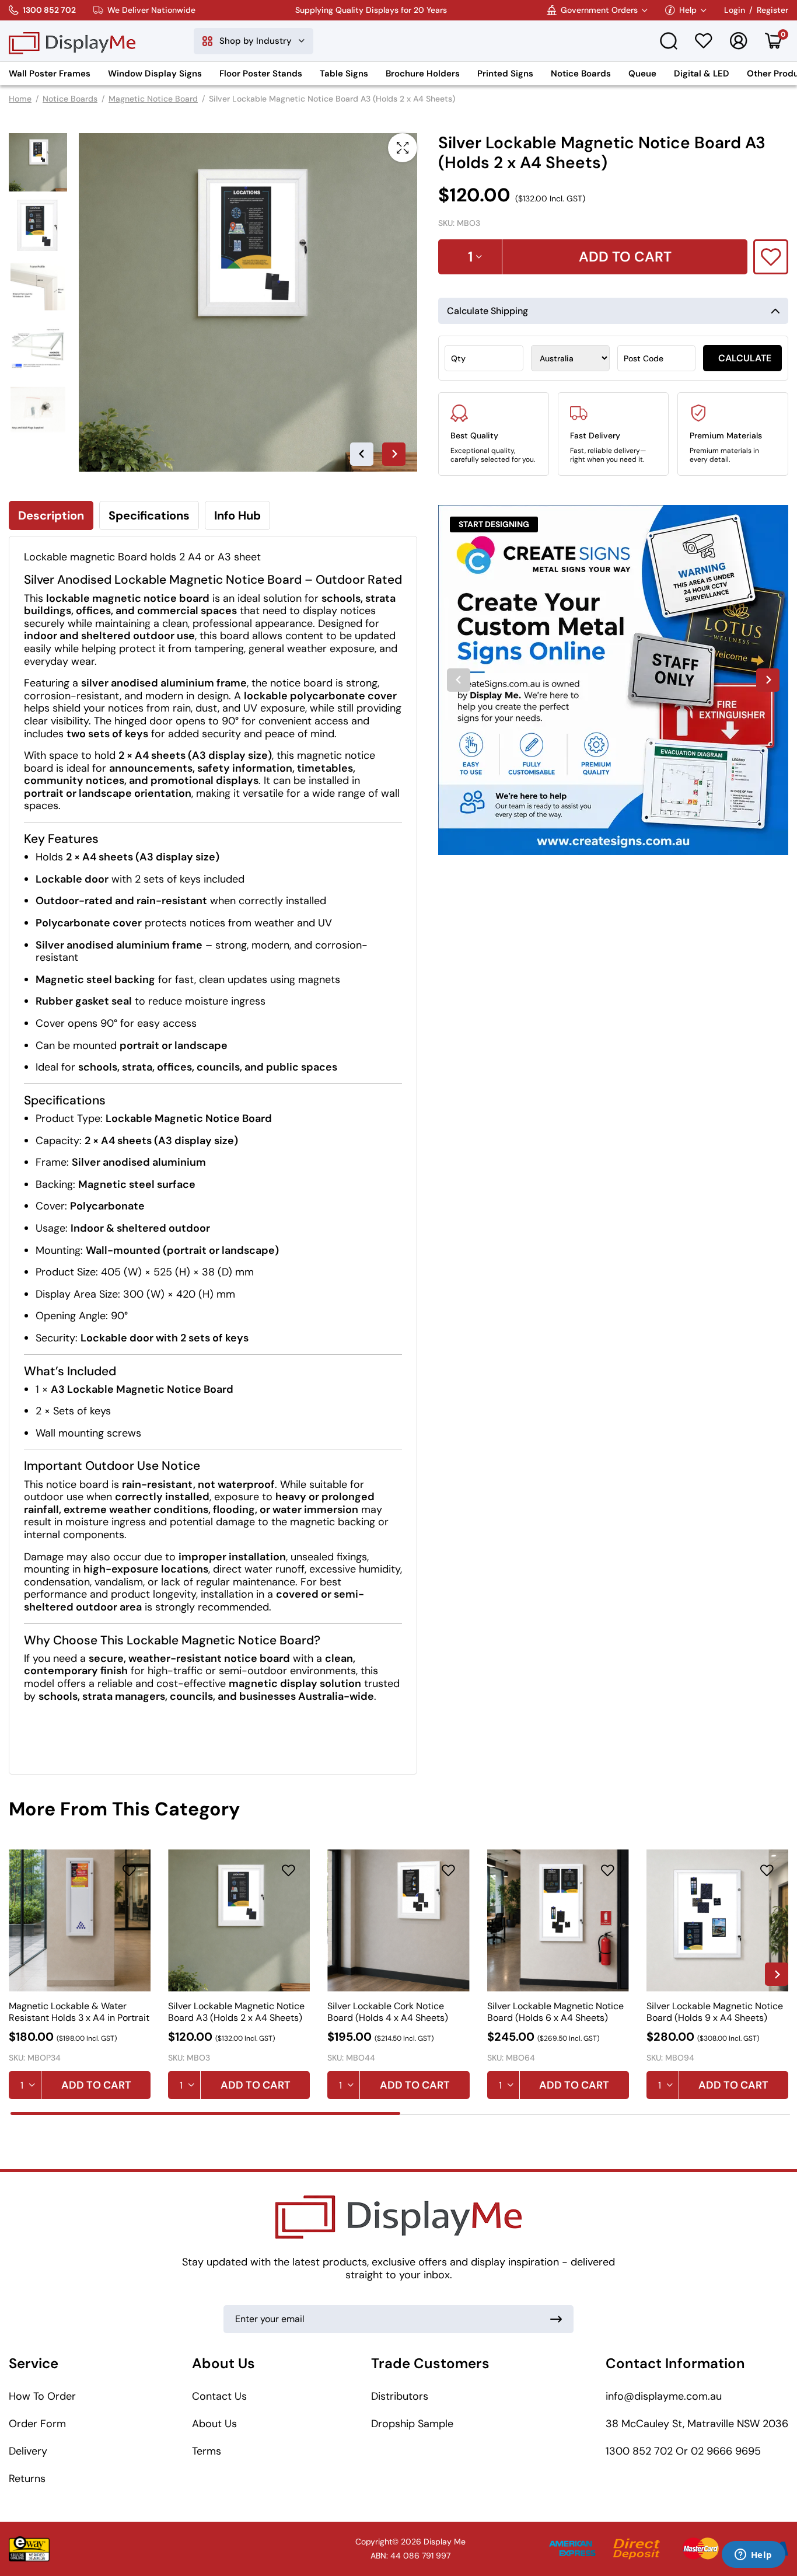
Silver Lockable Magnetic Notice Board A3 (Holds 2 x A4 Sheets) (236, 2012)
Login (735, 10)
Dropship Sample (412, 2424)
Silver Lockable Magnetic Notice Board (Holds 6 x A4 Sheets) (555, 2012)
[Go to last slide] (362, 454)
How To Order (42, 2396)
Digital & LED (702, 74)
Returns (27, 2479)
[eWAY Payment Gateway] (29, 2549)
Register (772, 10)
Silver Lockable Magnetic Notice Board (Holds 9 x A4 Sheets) (715, 2012)
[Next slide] (394, 454)
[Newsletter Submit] (556, 2319)
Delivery (28, 2451)
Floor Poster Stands (261, 74)
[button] (38, 162)
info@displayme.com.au (664, 2396)
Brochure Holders (423, 74)
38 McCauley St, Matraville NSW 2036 (697, 2424)
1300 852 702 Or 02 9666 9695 (683, 2451)
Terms (207, 2451)
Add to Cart (96, 2085)
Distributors (400, 2396)
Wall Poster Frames (50, 74)
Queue (642, 74)
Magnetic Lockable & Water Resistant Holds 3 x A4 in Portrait (79, 2012)
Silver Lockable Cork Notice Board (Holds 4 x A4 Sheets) (388, 2012)
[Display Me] (72, 41)
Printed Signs (505, 74)
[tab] (205, 2113)
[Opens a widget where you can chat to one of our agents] (753, 2556)
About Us (214, 2424)
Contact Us (219, 2396)
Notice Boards (581, 74)
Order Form (37, 2424)
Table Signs (344, 74)
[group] (613, 680)
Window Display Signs (155, 74)
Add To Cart (625, 257)
